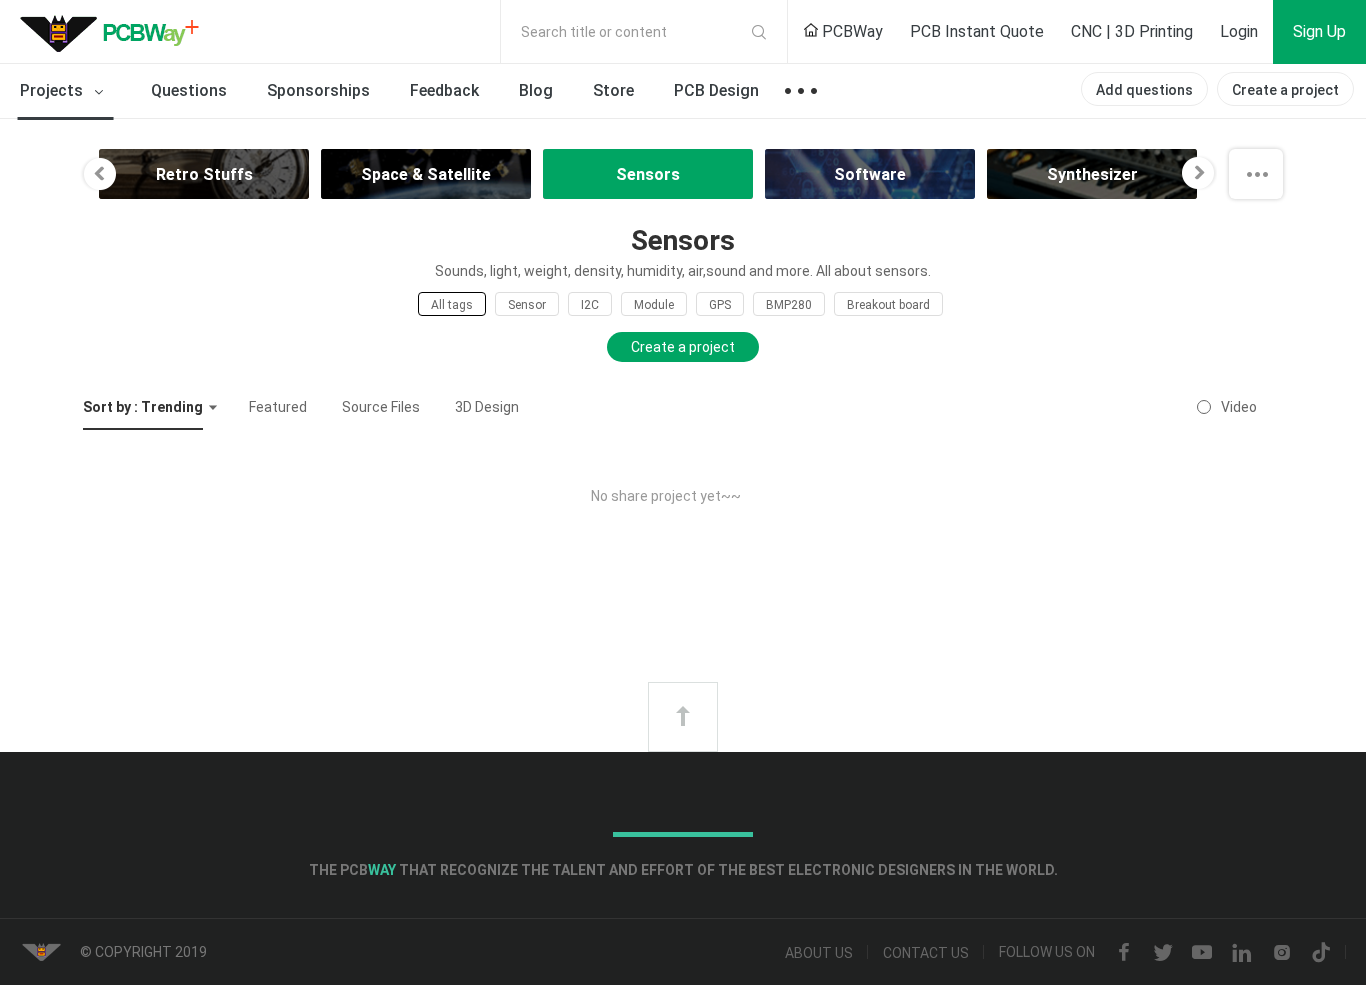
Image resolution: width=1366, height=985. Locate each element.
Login (1239, 31)
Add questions (1144, 90)
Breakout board (888, 305)
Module (654, 305)
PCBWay (850, 31)
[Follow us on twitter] (1163, 953)
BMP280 (789, 305)
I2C (590, 305)
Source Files (381, 407)
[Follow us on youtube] (1202, 953)
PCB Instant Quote (977, 31)
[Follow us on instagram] (1282, 953)
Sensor (527, 305)
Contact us (926, 953)
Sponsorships (318, 90)
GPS (720, 305)
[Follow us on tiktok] (1321, 953)
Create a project (1285, 90)
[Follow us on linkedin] (1242, 953)
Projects (53, 90)
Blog (536, 90)
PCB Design (716, 90)
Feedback (444, 90)
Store (613, 90)
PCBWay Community (115, 32)
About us (819, 953)
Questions (189, 90)
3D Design (487, 407)
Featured (278, 407)
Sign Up (1319, 31)
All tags (452, 305)
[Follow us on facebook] (1124, 953)
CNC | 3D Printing (1132, 31)
